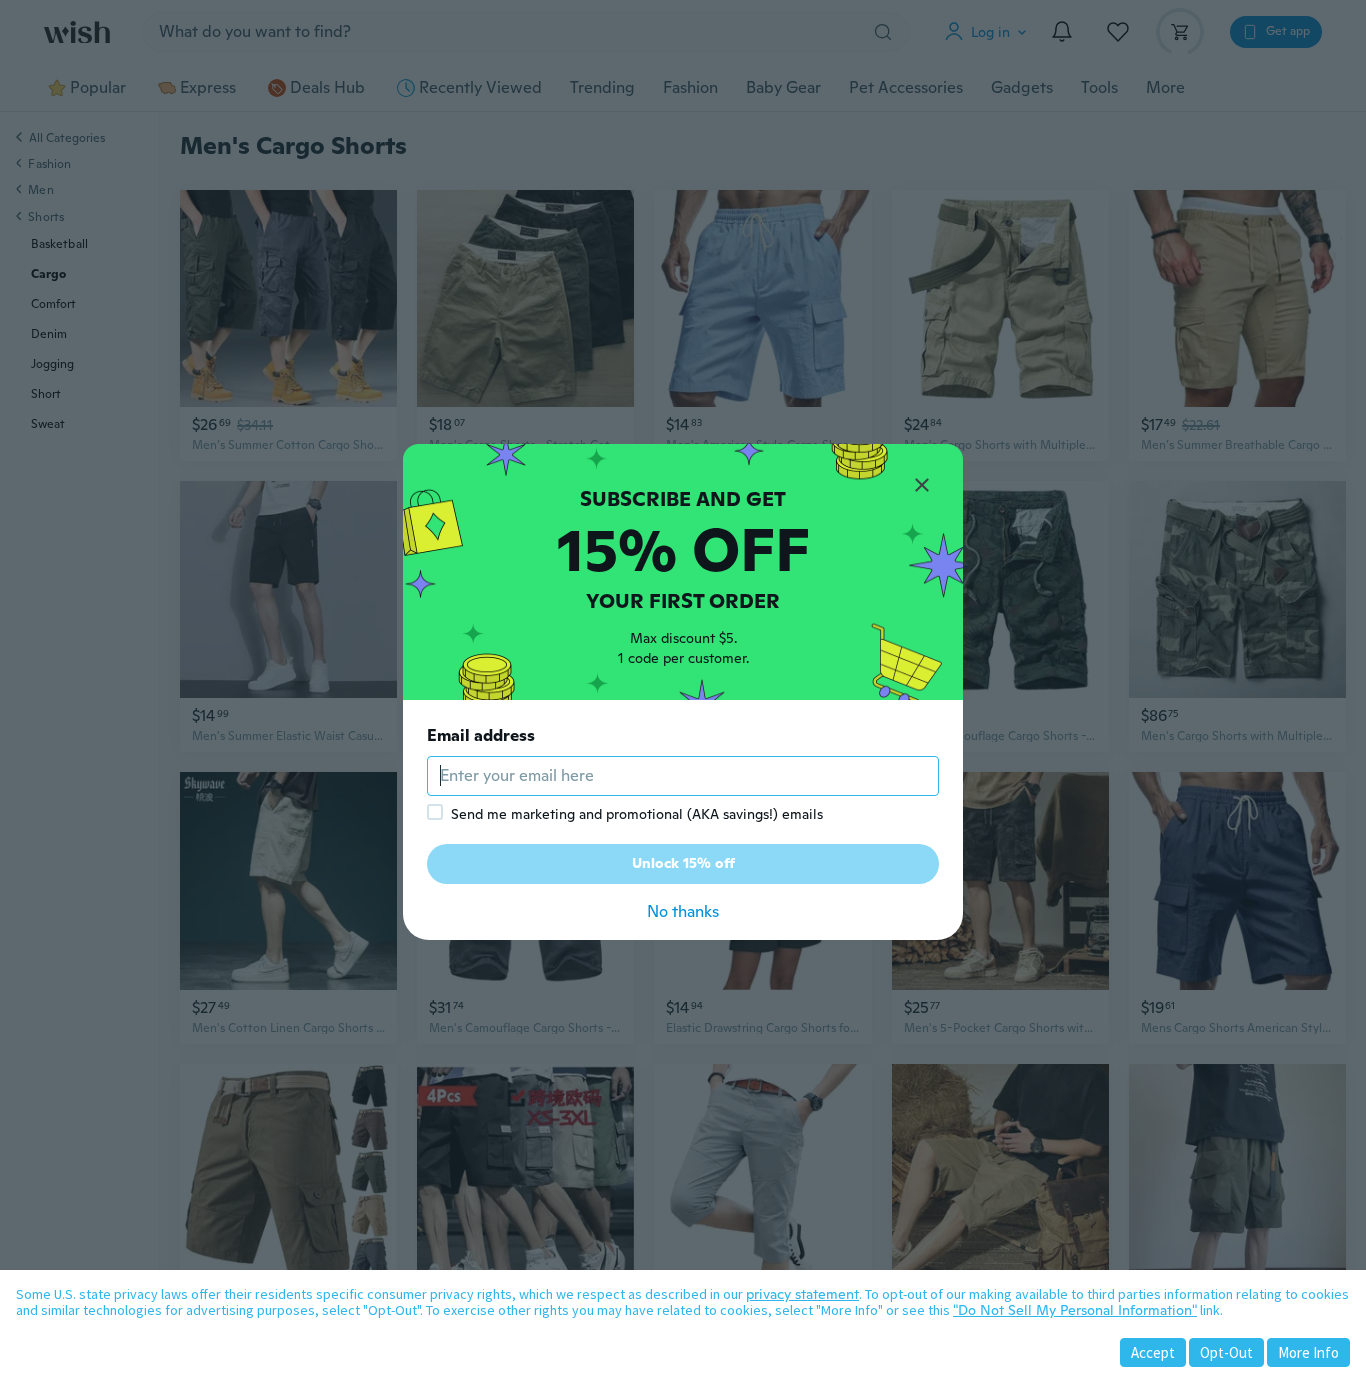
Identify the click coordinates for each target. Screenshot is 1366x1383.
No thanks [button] (683, 911)
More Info (1308, 1352)
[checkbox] (435, 812)
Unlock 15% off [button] (683, 863)
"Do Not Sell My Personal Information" (1075, 1310)
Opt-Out (1226, 1352)
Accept (1153, 1352)
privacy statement (802, 1294)
